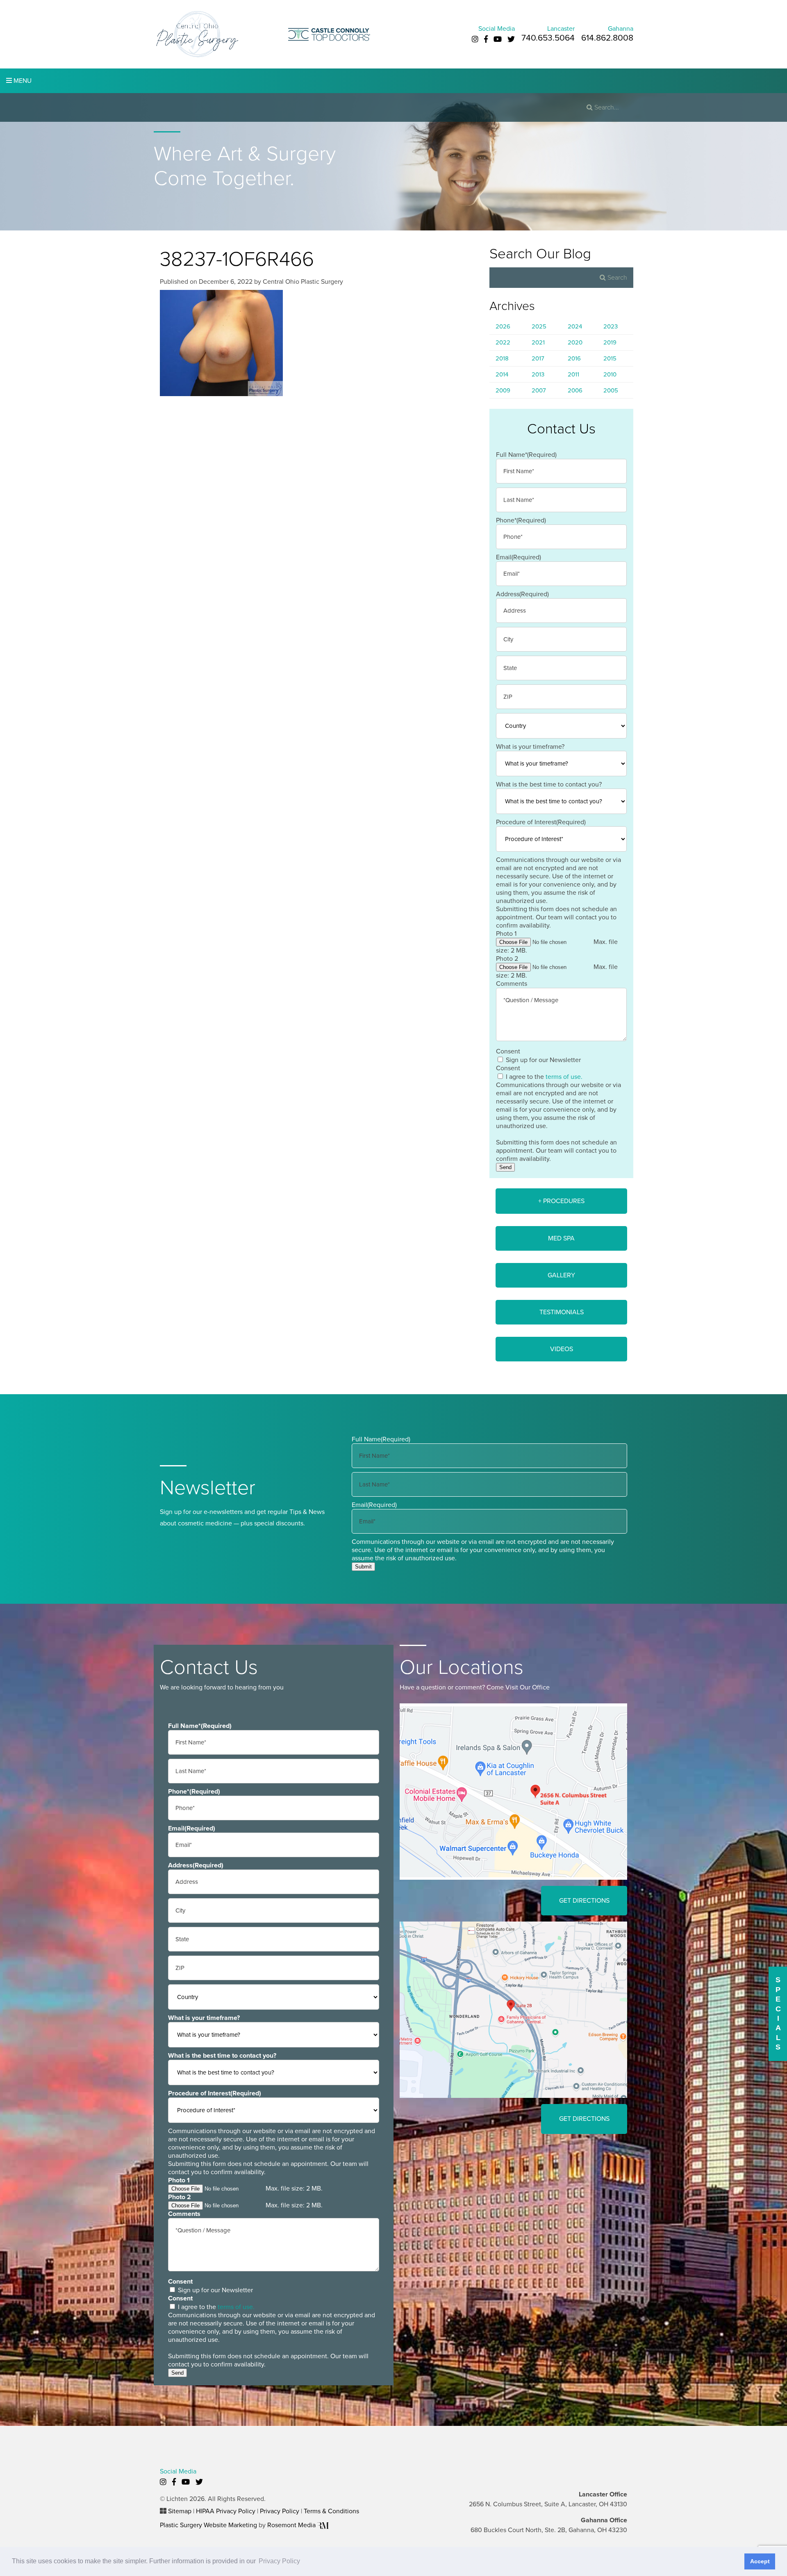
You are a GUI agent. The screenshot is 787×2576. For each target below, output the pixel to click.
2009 (503, 390)
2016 (574, 358)
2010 (610, 374)
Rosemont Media (292, 2525)
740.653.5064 (548, 38)
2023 (611, 326)
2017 (538, 358)
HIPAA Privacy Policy (226, 2511)
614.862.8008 (607, 38)
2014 (502, 374)
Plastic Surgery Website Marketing (208, 2525)
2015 (610, 358)
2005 (611, 390)
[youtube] (498, 39)
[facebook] (486, 39)
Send (505, 1167)
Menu (22, 81)
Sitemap (180, 2511)
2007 (539, 390)
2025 (539, 326)
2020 (575, 342)
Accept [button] (760, 2561)
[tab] (561, 1201)
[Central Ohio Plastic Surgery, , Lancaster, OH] (197, 34)
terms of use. (564, 1077)
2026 (503, 326)
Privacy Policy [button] (279, 2561)
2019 (610, 342)
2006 (575, 390)
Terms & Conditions (331, 2511)
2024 (575, 326)
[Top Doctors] (329, 34)
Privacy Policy (280, 2511)
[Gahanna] (513, 2009)
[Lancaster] (513, 1791)
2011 (573, 374)
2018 (502, 358)
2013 (538, 374)
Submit (363, 1567)
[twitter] (511, 39)
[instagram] (475, 39)
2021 (538, 342)
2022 (503, 342)
